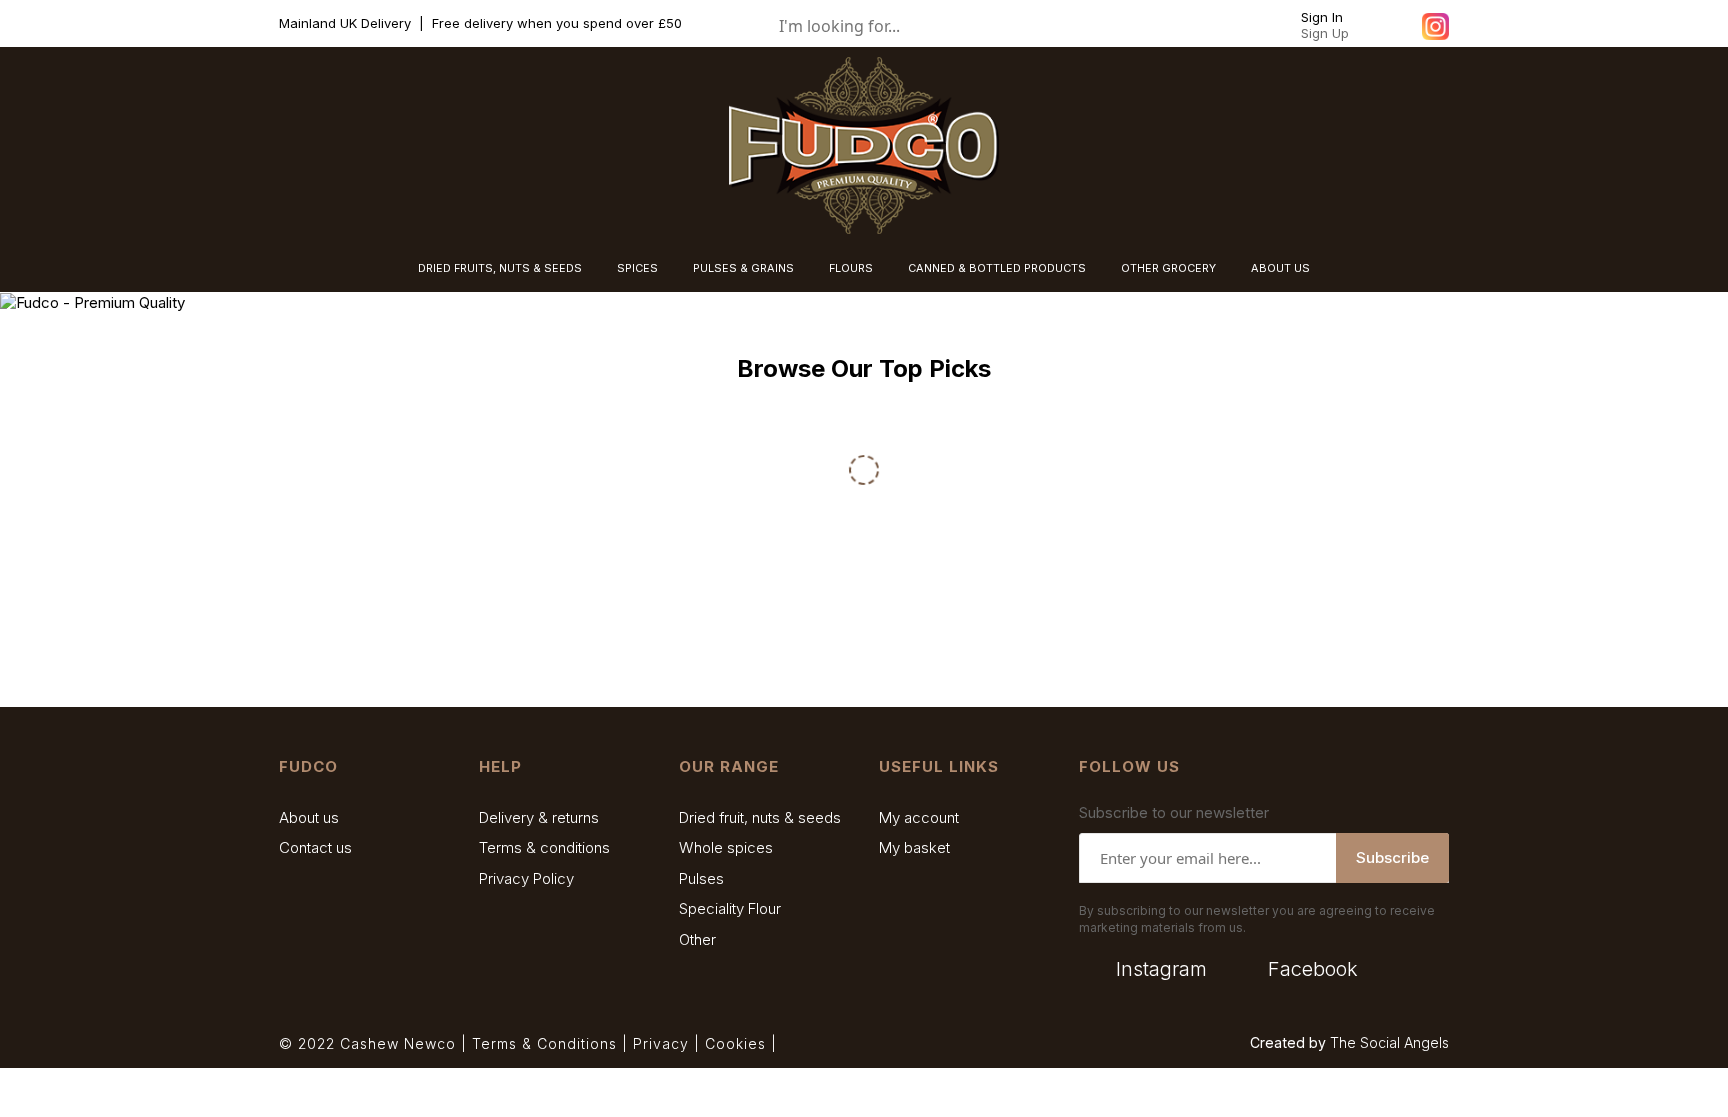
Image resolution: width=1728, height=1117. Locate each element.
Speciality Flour (730, 908)
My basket (914, 847)
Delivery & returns (539, 817)
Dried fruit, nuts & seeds (760, 817)
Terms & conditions (544, 847)
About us (309, 817)
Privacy (661, 1043)
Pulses (701, 878)
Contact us (315, 847)
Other (697, 939)
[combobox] (914, 26)
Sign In (1322, 17)
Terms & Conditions (544, 1043)
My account (919, 817)
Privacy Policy (526, 878)
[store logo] (864, 145)
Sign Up (1325, 33)
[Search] (1028, 26)
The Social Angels (1389, 1042)
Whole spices (726, 847)
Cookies (735, 1043)
